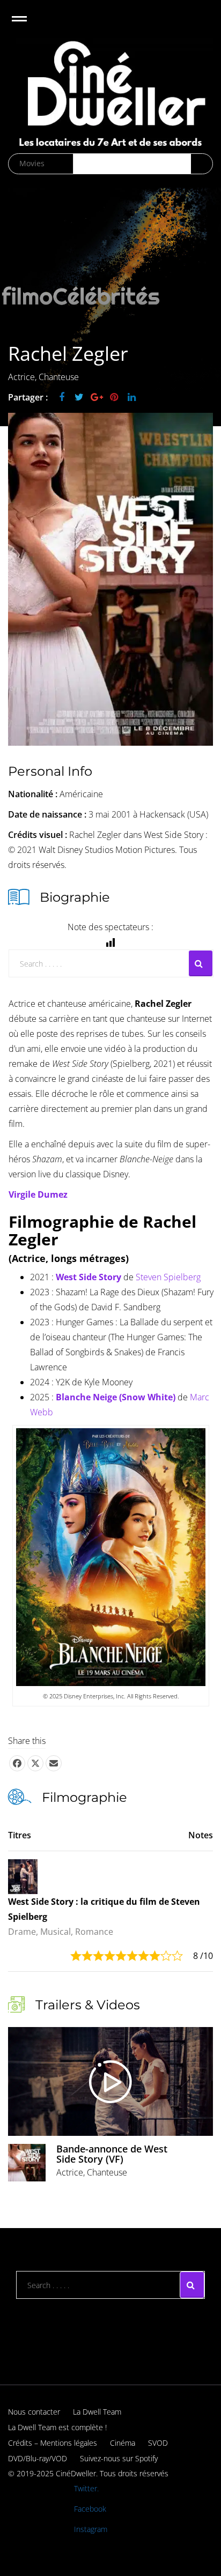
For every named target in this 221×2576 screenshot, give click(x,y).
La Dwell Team (97, 2412)
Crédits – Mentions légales (53, 2443)
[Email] (54, 1763)
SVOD (158, 2443)
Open (29, 25)
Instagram (91, 2529)
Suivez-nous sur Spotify (119, 2458)
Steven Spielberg (168, 1277)
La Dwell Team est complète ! (57, 2427)
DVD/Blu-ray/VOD (38, 2458)
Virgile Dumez (38, 1194)
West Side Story (89, 1277)
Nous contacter (34, 2412)
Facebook (90, 2509)
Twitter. (86, 2488)
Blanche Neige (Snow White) (116, 1397)
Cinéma (123, 2443)
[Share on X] (35, 1763)
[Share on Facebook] (17, 1763)
